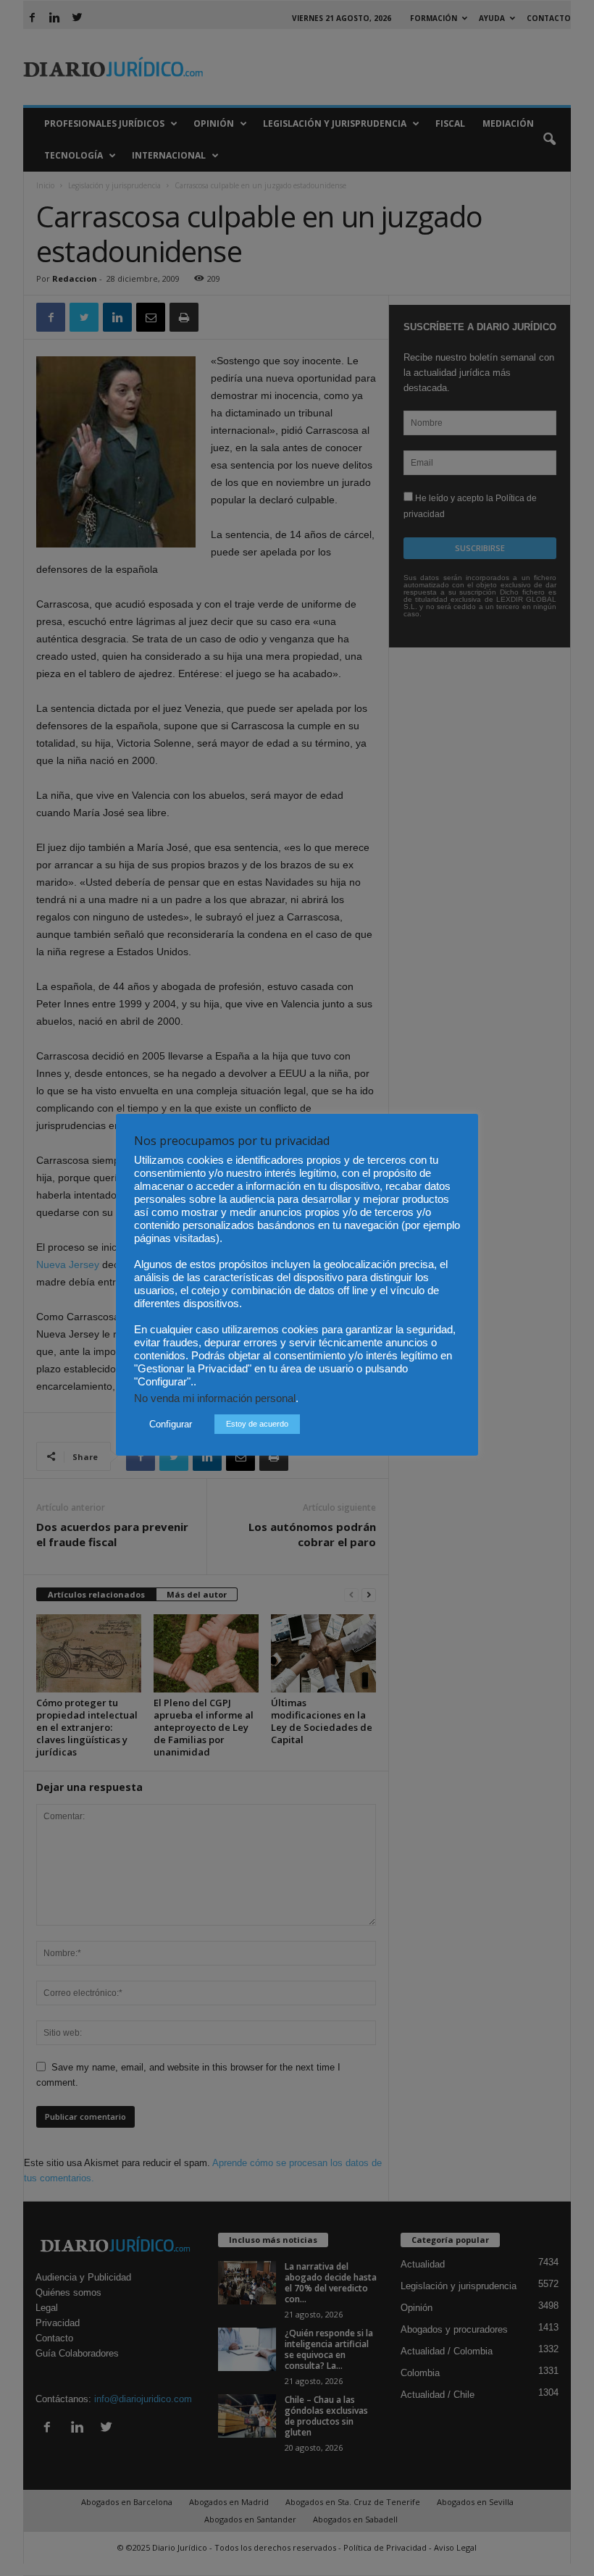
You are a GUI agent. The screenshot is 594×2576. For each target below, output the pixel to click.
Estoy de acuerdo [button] (257, 1424)
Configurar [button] (171, 1424)
